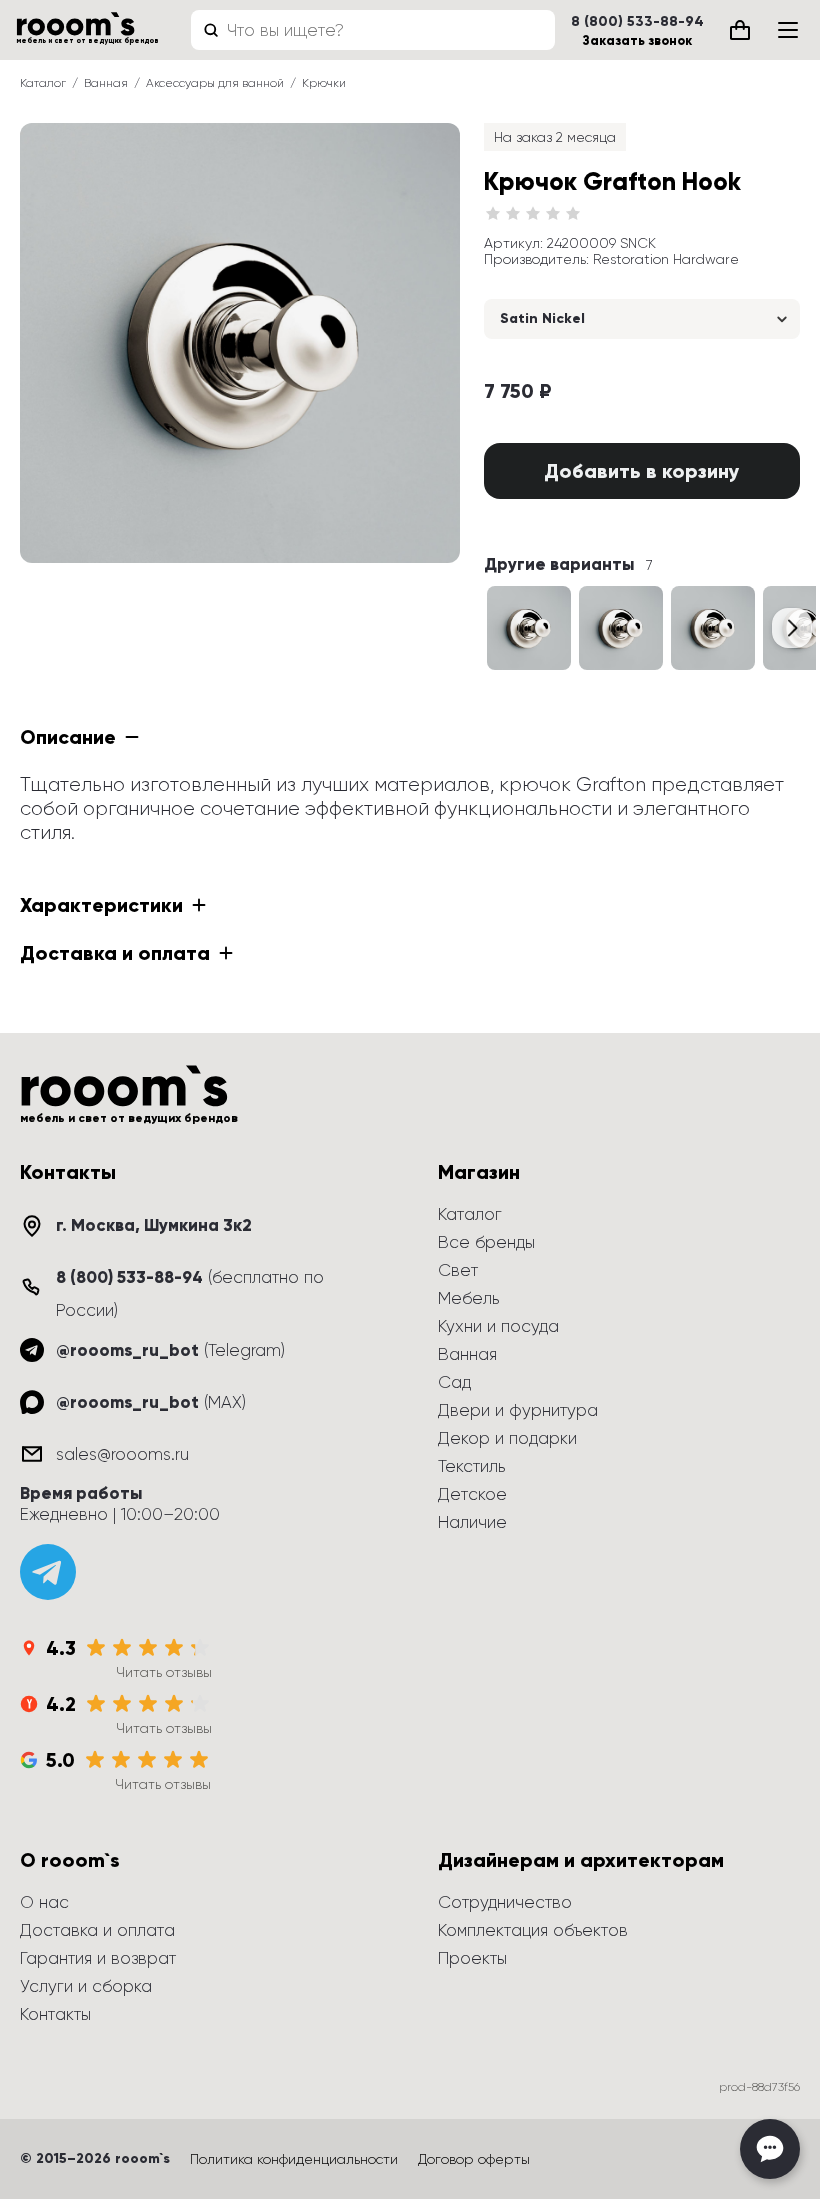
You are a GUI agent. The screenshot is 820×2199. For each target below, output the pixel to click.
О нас (44, 1902)
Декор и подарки (507, 1438)
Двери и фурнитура (518, 1410)
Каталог (43, 83)
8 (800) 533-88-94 (637, 22)
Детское (472, 1494)
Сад (454, 1382)
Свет (458, 1270)
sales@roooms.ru (122, 1454)
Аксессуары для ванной (215, 83)
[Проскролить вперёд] (792, 628)
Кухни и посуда (498, 1326)
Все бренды (486, 1242)
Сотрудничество (505, 1902)
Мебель (468, 1298)
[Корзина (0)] (740, 30)
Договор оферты (474, 2159)
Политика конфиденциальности (294, 2159)
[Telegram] (48, 1572)
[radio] (493, 214)
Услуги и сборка (86, 1986)
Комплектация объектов (533, 1930)
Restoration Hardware (666, 259)
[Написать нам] (770, 2149)
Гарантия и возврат (98, 1958)
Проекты (472, 1958)
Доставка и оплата (97, 1930)
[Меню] (788, 30)
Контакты (55, 2014)
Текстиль (471, 1466)
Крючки (324, 83)
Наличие (472, 1522)
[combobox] (373, 30)
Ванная (106, 83)
